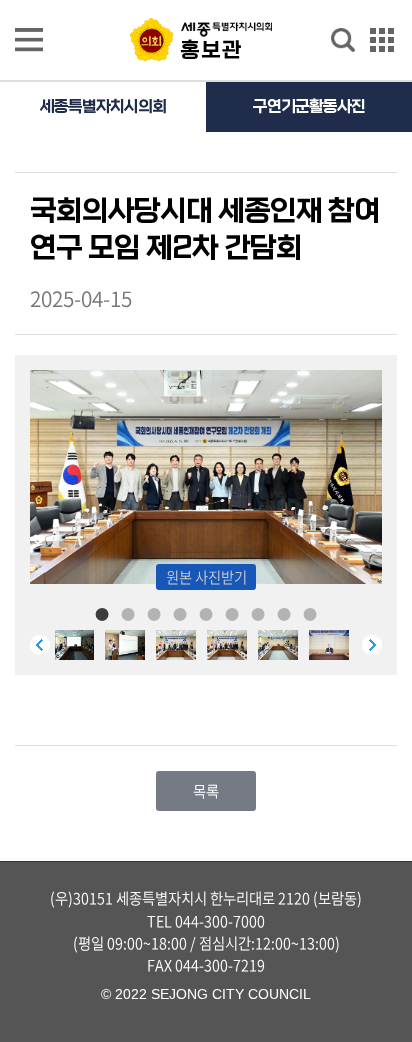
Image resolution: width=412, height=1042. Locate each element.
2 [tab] (128, 613)
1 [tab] (102, 613)
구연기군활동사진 (309, 106)
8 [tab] (284, 613)
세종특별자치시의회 (103, 106)
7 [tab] (258, 613)
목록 (206, 791)
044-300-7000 (220, 921)
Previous (40, 645)
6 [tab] (232, 613)
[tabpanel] (232, 645)
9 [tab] (310, 613)
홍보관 (211, 49)
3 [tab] (154, 613)
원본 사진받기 (206, 577)
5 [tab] (206, 613)
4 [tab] (180, 613)
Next (372, 645)
